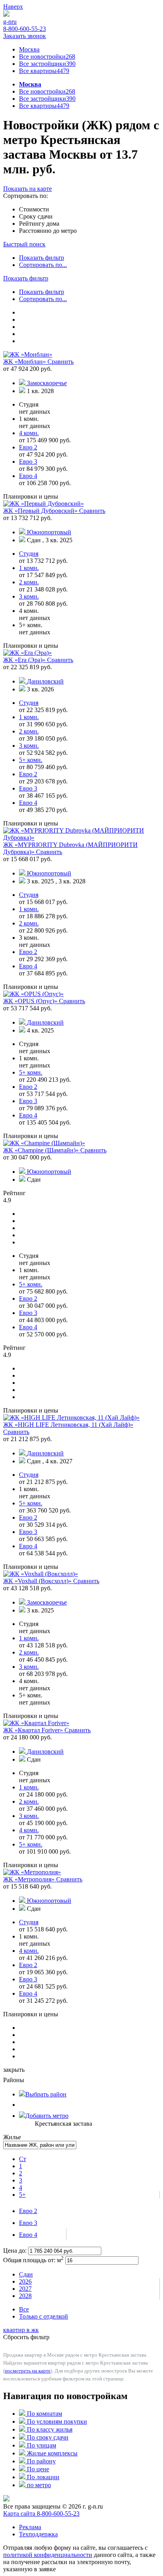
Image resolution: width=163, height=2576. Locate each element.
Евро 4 (28, 2235)
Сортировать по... (43, 265)
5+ (22, 2195)
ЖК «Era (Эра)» (25, 660)
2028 (25, 2296)
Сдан (26, 2274)
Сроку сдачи (36, 216)
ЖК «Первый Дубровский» (41, 511)
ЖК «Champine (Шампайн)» (42, 1150)
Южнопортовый (49, 532)
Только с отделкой (44, 2316)
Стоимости (34, 209)
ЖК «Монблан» (25, 362)
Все (24, 2309)
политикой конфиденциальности (48, 2555)
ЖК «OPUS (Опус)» (31, 1001)
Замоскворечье (47, 383)
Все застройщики (47, 64)
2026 (25, 2281)
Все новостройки (47, 57)
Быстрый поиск (24, 244)
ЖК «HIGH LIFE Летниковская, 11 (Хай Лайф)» (68, 1425)
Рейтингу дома (39, 224)
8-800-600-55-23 (25, 29)
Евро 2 (28, 2211)
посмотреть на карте (28, 2371)
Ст (23, 2159)
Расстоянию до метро (48, 231)
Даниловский (45, 681)
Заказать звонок (25, 36)
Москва (29, 49)
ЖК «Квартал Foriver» (34, 1730)
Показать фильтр (42, 258)
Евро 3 (28, 2223)
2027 (25, 2289)
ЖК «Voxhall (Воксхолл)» (38, 1581)
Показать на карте (27, 189)
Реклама (30, 2527)
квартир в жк (21, 2330)
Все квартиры (44, 71)
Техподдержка (38, 2534)
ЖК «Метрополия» (30, 1879)
